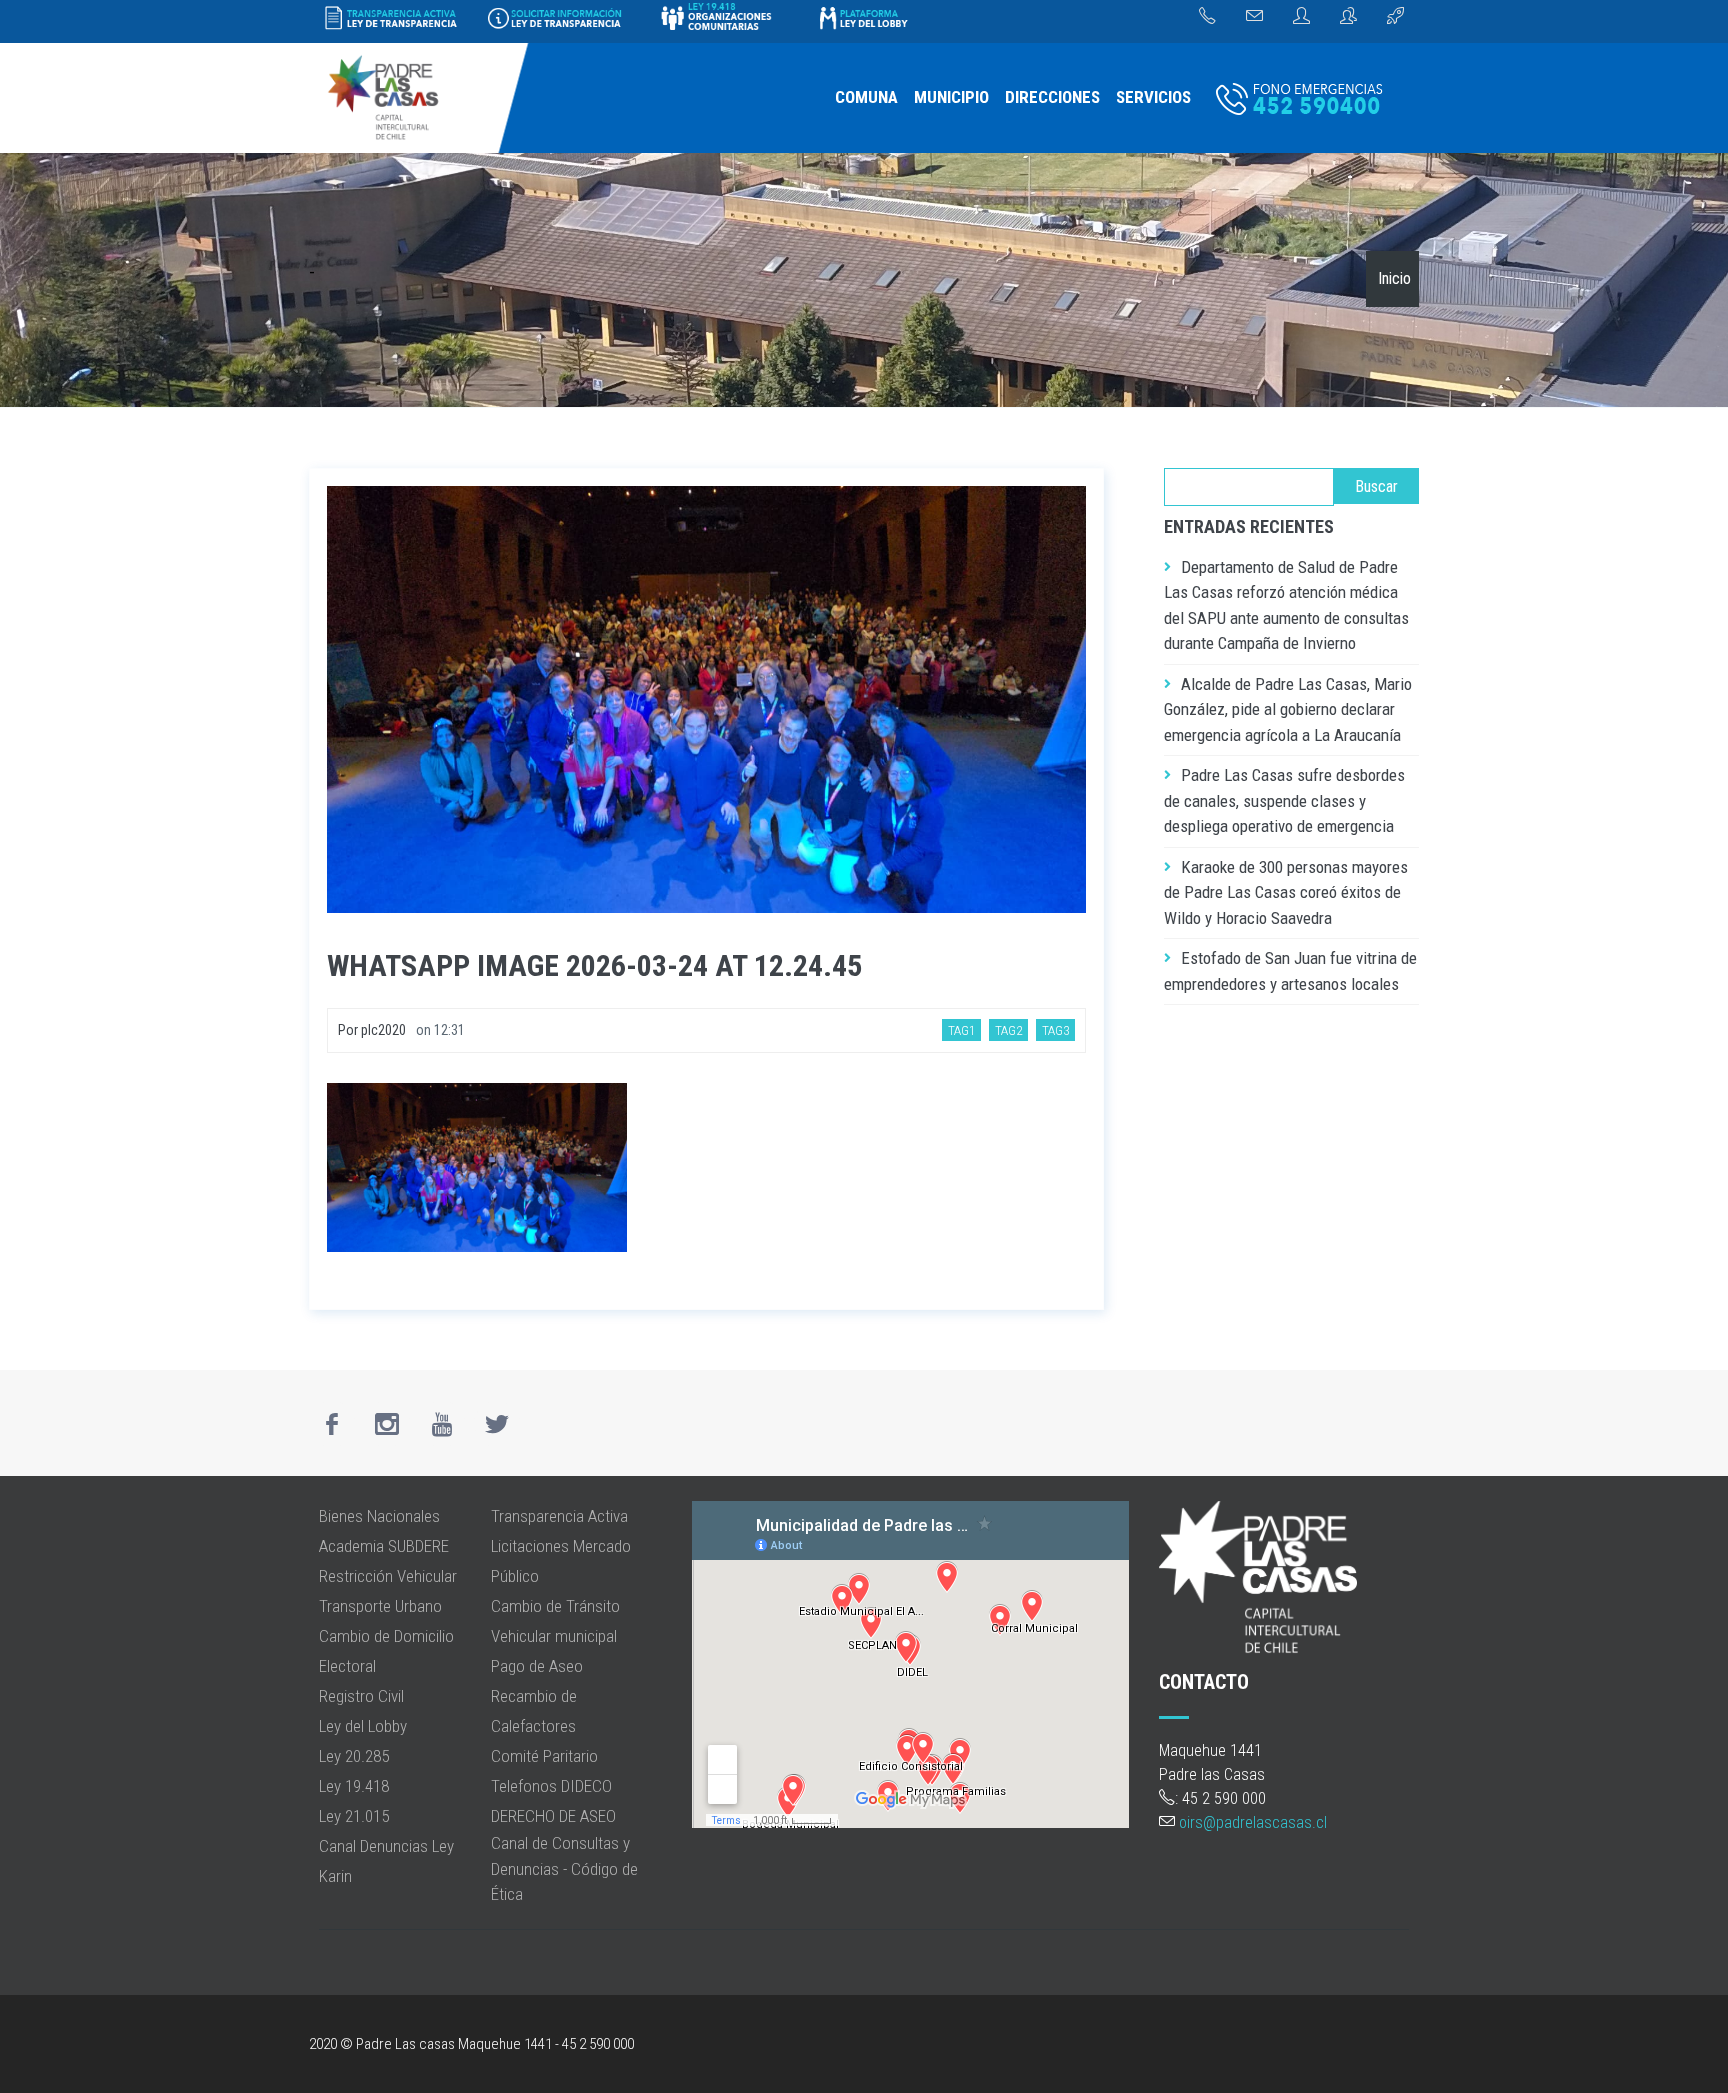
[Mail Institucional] (1254, 17)
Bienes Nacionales (379, 1516)
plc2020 (383, 1030)
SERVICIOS (1153, 97)
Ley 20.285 (354, 1756)
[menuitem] (866, 98)
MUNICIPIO (951, 97)
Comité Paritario (544, 1756)
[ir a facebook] (332, 1424)
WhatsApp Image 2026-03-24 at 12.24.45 (594, 965)
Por (349, 1030)
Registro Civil (361, 1696)
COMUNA (866, 97)
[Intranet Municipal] (1348, 17)
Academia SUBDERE (384, 1546)
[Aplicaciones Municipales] (1395, 17)
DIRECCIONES (1052, 97)
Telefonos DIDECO (551, 1786)
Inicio (1394, 278)
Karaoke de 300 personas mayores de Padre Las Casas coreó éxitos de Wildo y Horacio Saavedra (1286, 892)
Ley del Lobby (363, 1726)
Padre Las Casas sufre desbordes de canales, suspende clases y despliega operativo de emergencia (1284, 800)
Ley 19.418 (354, 1786)
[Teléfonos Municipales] (1207, 17)
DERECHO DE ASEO (553, 1816)
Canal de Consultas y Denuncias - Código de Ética (564, 1868)
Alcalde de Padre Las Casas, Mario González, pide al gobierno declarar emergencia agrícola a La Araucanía (1288, 709)
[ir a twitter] (497, 1424)
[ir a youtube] (442, 1424)
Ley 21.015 (354, 1816)
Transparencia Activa (559, 1516)
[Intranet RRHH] (1301, 17)
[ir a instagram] (387, 1424)
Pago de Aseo (537, 1666)
